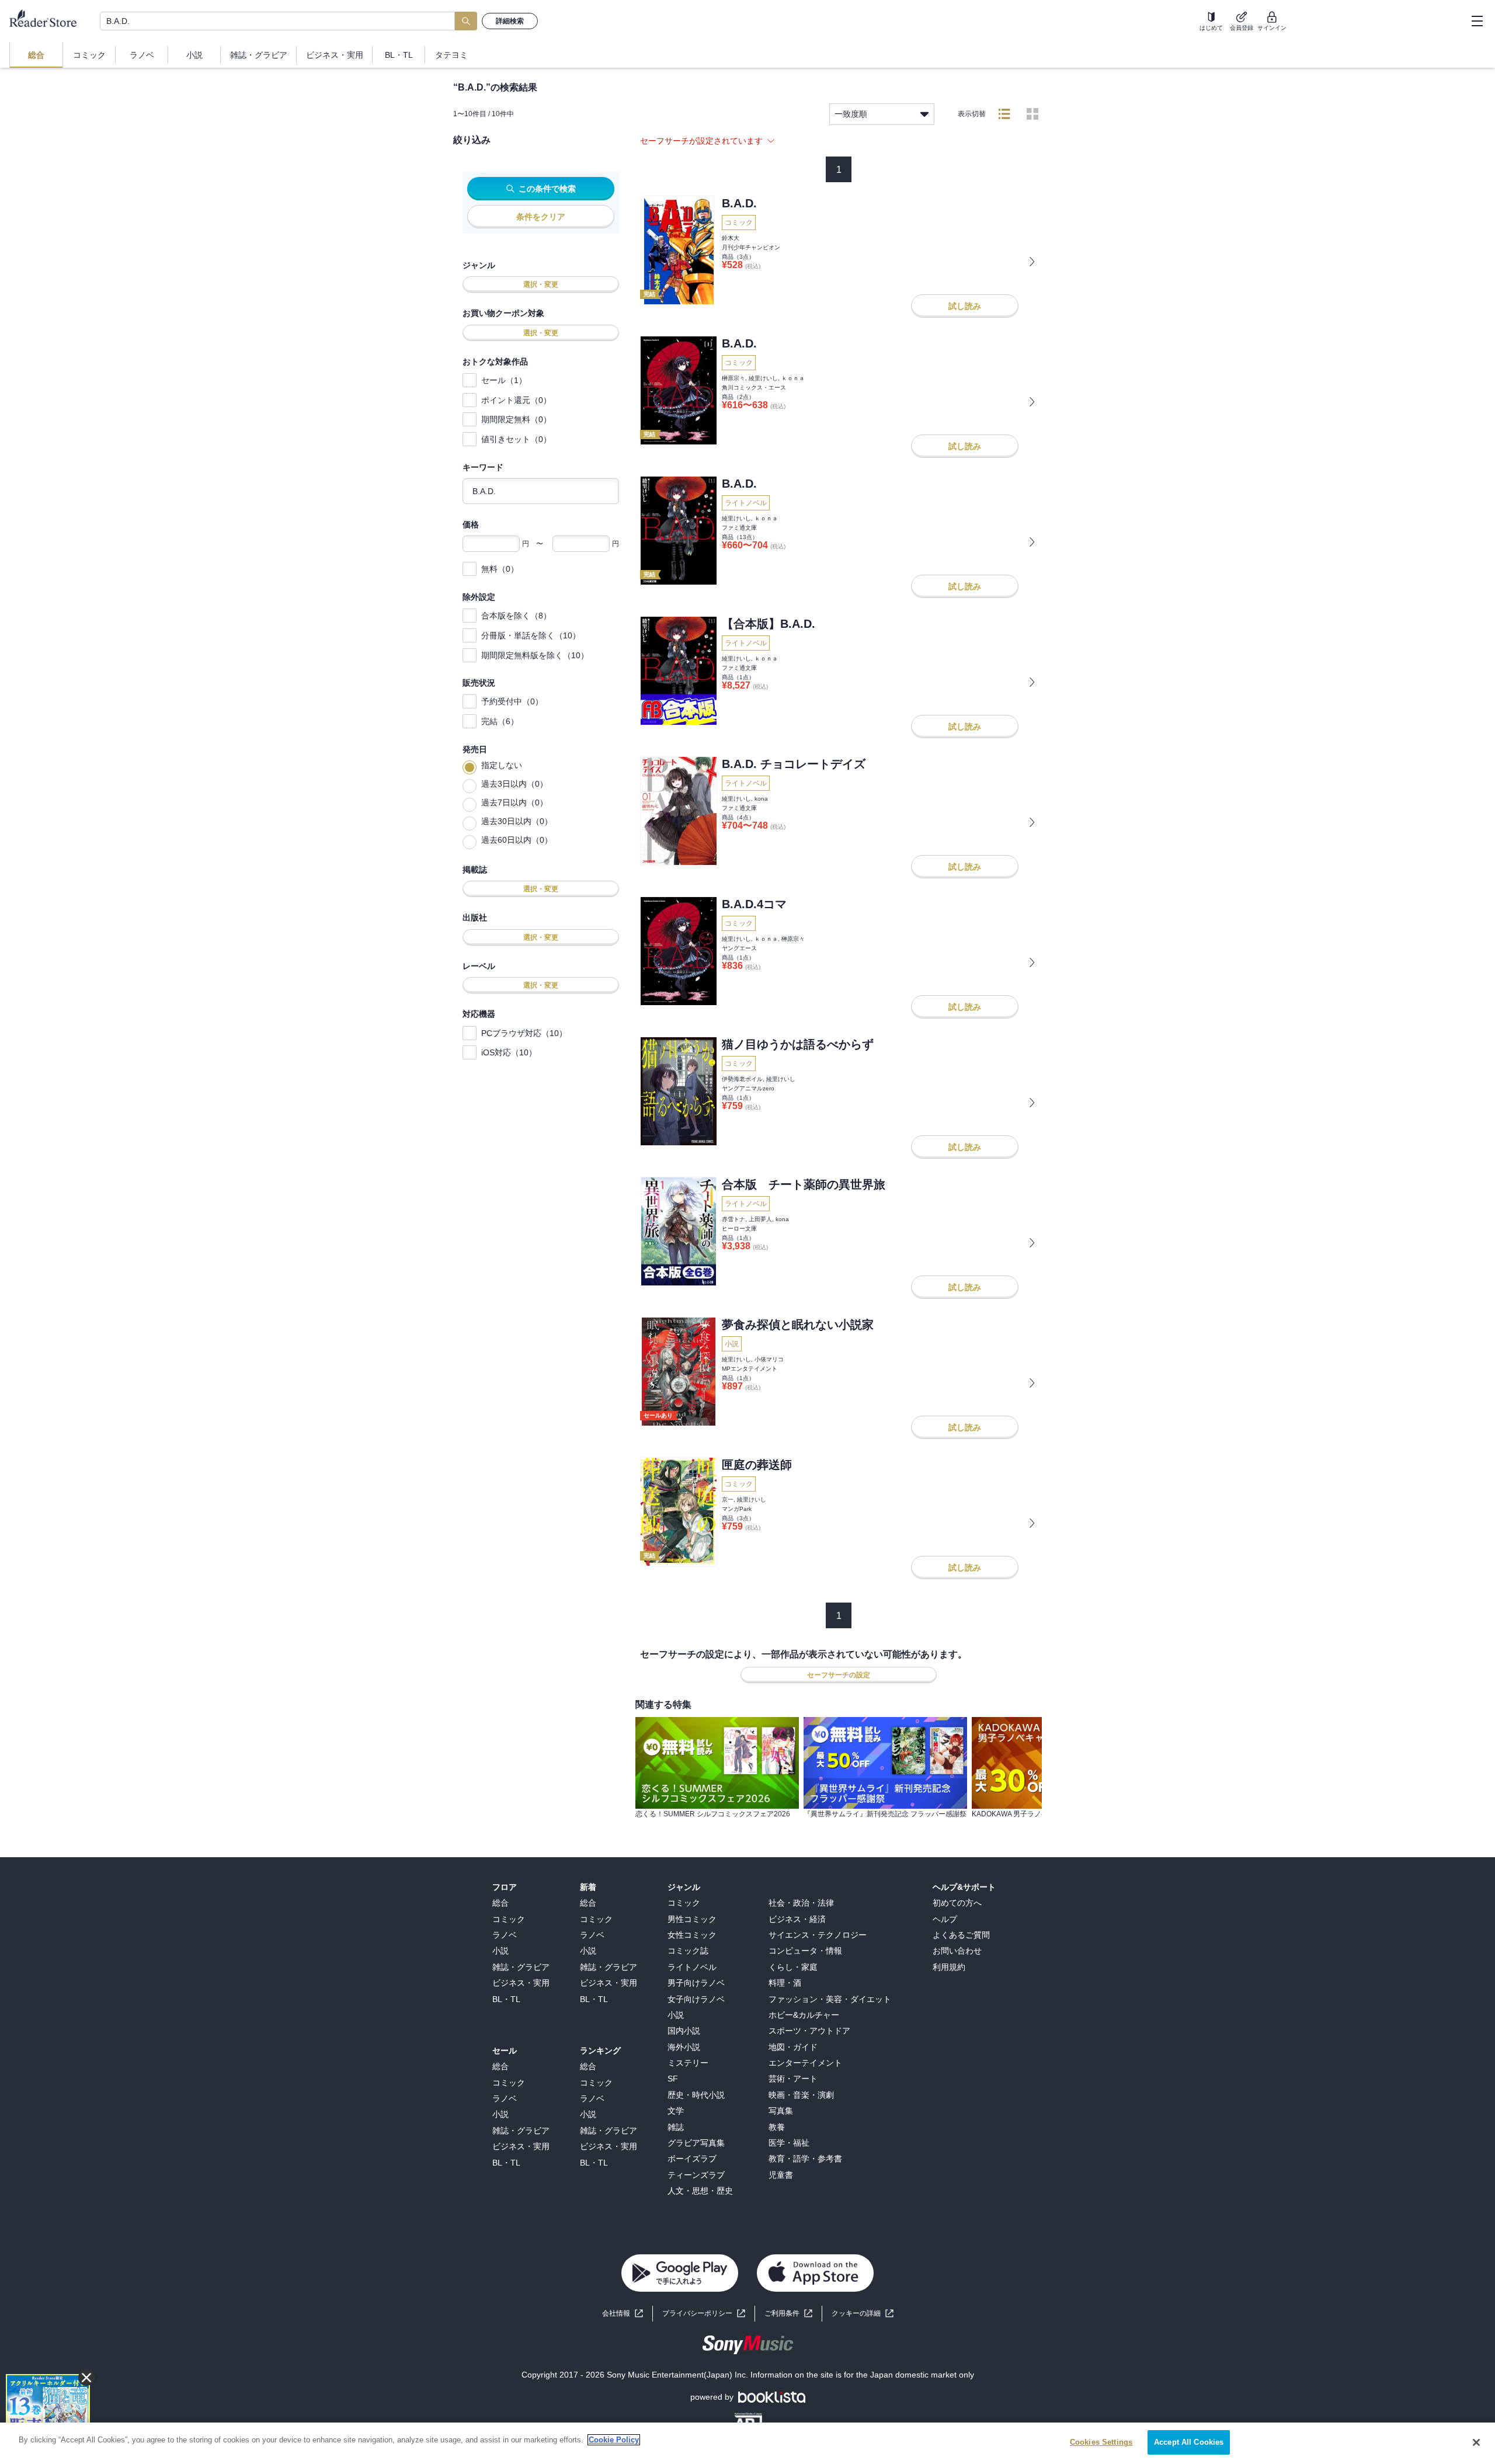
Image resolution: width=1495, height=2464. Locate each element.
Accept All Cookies (1189, 2442)
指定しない (502, 765)
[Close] (1476, 2442)
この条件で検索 (547, 189)
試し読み (965, 306)
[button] (863, 2314)
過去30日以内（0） (517, 821)
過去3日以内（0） (514, 784)
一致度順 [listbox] (851, 114)
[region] (747, 2443)
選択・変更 (541, 284)
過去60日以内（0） (517, 840)
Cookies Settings (1101, 2442)
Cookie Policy (614, 2440)
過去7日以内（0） (514, 802)
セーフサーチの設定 (839, 1675)
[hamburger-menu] (1477, 21)
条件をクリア (541, 217)
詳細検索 (510, 21)
